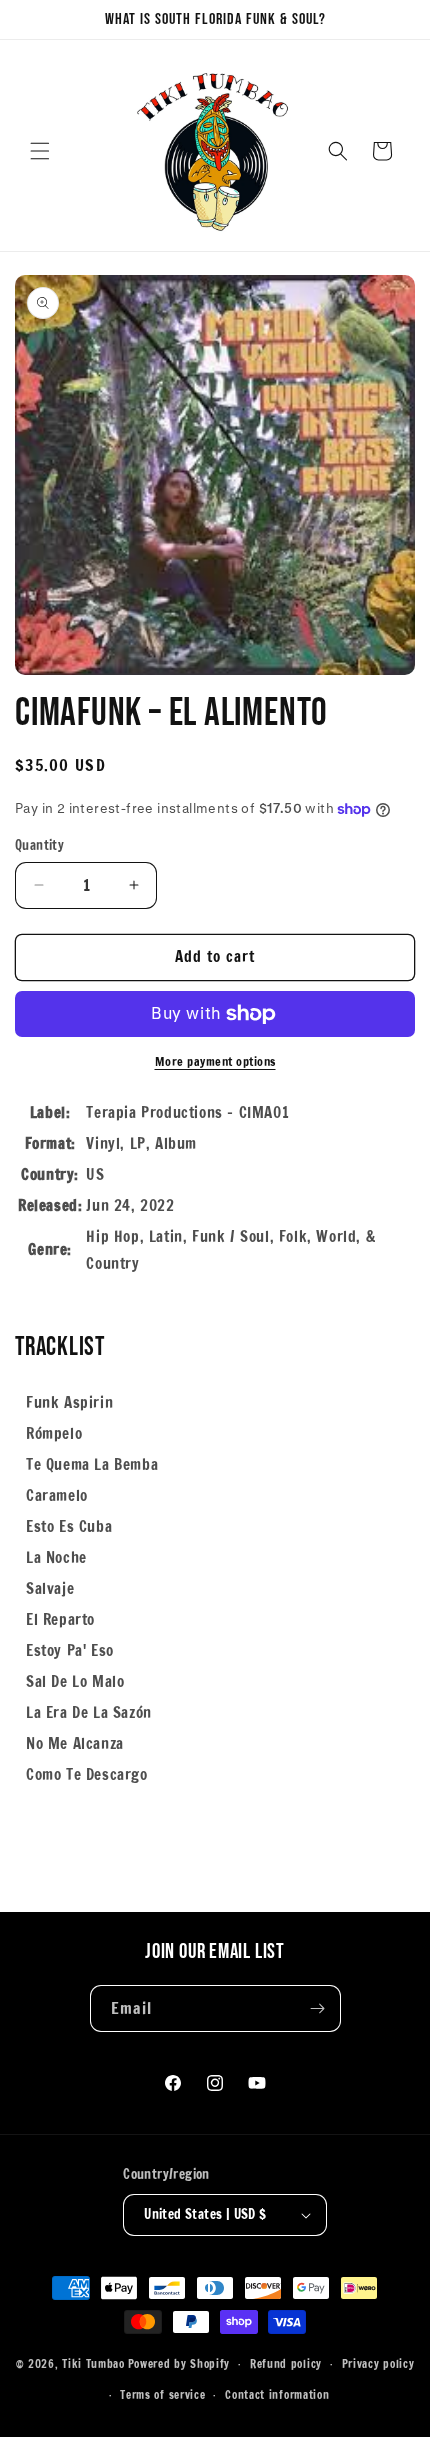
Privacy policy (378, 2364)
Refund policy (286, 2364)
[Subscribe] (318, 2008)
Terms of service (162, 2395)
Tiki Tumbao (93, 2364)
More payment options (215, 1061)
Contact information (277, 2395)
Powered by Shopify (179, 2364)
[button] (40, 151)
